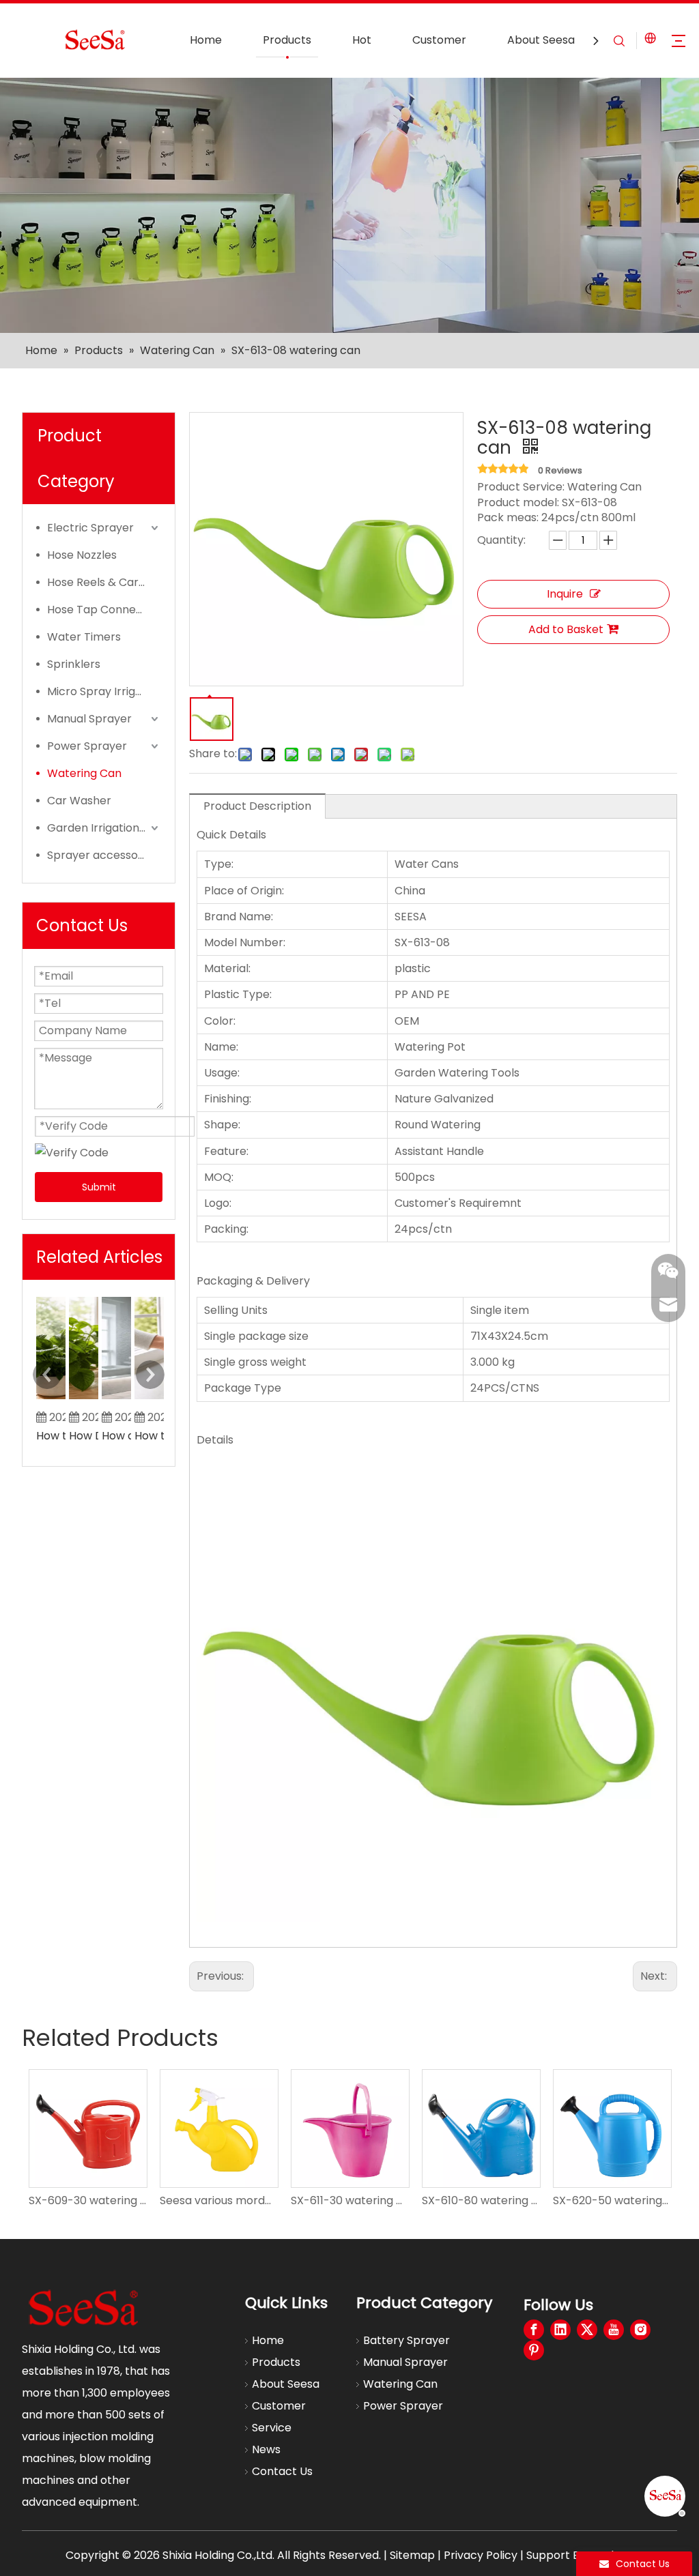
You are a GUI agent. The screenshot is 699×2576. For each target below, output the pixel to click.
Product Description (257, 806)
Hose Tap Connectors (104, 610)
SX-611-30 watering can (349, 2200)
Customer (439, 40)
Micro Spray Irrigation (104, 691)
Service (272, 2428)
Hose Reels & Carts (98, 582)
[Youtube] (614, 2330)
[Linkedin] (560, 2330)
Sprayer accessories (102, 855)
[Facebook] (534, 2330)
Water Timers (84, 637)
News (266, 2449)
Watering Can (84, 773)
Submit (99, 1187)
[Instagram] (640, 2330)
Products (287, 40)
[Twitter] (587, 2330)
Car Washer (79, 801)
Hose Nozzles (82, 555)
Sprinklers (74, 664)
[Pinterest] (534, 2350)
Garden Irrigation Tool (104, 828)
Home (206, 40)
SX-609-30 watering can (87, 2200)
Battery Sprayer (406, 2340)
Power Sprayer (87, 746)
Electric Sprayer (90, 528)
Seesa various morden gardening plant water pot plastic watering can (218, 2200)
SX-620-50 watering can (612, 2200)
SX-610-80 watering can (481, 2200)
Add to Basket (566, 629)
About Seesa (541, 40)
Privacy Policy (481, 2555)
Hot (362, 40)
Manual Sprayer (89, 719)
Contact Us (282, 2471)
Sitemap (412, 2555)
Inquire (565, 594)
